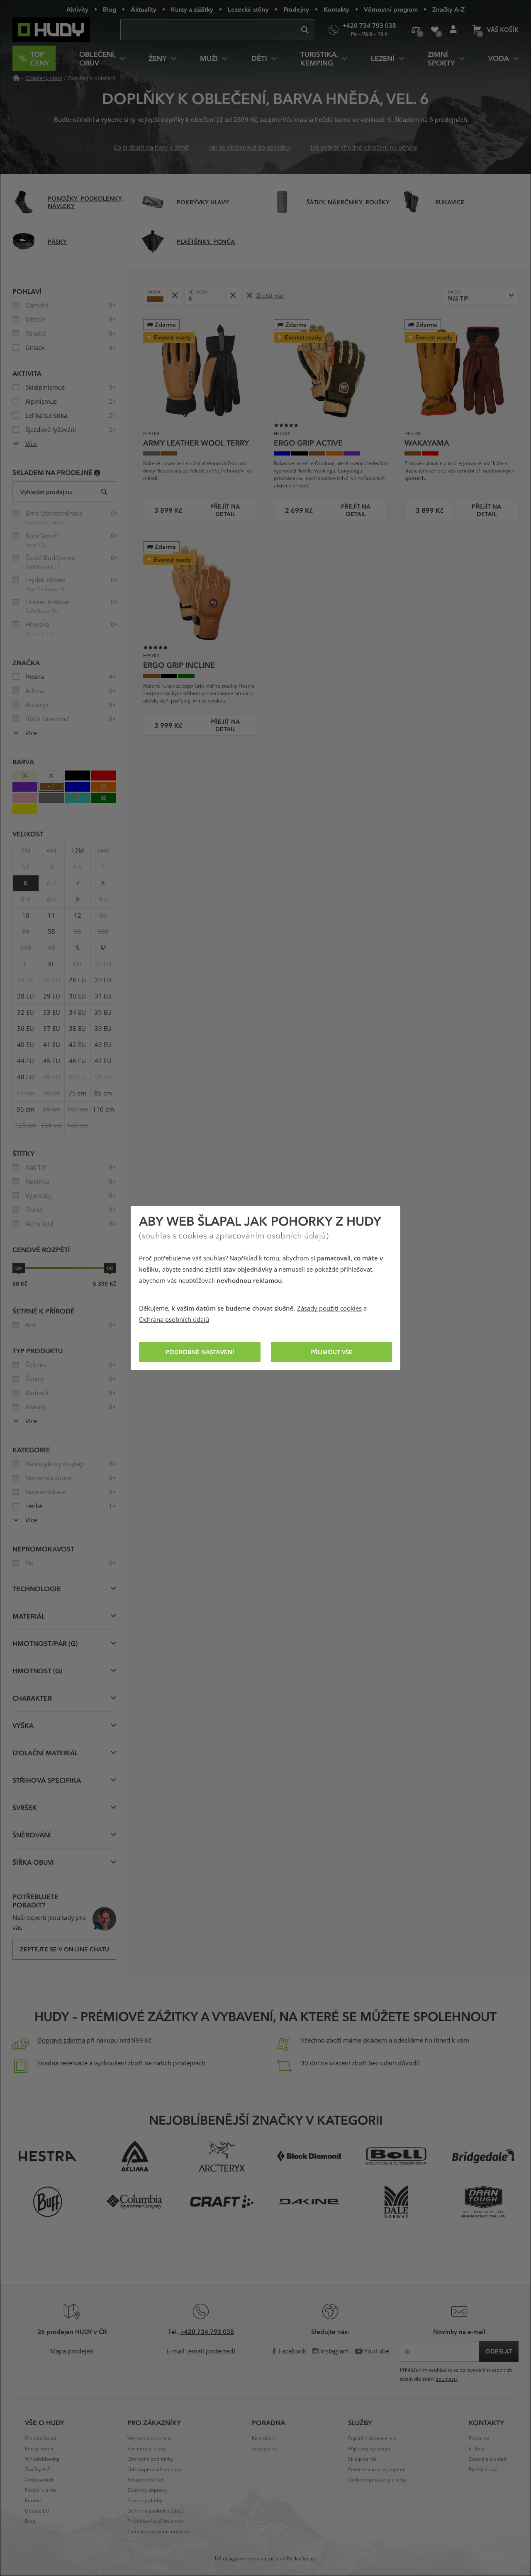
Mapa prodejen (72, 2351)
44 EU (26, 1061)
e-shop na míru (261, 2559)
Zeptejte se (265, 2449)
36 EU (26, 1029)
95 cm (26, 1110)
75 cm (77, 1093)
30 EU (77, 996)
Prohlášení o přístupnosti (156, 2521)
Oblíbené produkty (435, 30)
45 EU (52, 1061)
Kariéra (33, 2501)
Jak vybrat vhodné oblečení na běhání (364, 148)
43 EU (103, 1045)
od (19, 1268)
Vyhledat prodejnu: (46, 492)
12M (77, 851)
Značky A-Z (448, 9)
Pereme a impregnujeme (377, 2469)
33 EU (52, 1013)
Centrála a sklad (487, 2459)
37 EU (52, 1029)
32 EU (26, 1013)
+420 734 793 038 (207, 2331)
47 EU (103, 1061)
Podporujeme (40, 2490)
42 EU (77, 1045)
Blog (110, 9)
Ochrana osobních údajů (174, 1320)
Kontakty (336, 9)
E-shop (477, 2449)
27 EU (103, 980)
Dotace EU (37, 2511)
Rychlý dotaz (483, 2469)
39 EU (103, 1029)
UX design (227, 2559)
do (110, 1268)
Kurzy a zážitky (192, 9)
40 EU (26, 1045)
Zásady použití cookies (329, 1309)
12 (78, 916)
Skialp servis (362, 2459)
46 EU (77, 1061)
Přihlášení (453, 30)
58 (51, 932)
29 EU (52, 996)
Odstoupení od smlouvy (154, 2469)
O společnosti (40, 2438)
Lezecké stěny (248, 9)
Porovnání (416, 30)
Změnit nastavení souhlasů (158, 2532)
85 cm (103, 1093)
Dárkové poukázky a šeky (377, 2480)
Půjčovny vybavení (369, 2449)
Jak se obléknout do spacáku (250, 148)
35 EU (103, 1013)
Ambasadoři (39, 2480)
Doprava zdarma (61, 2040)
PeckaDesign (302, 2559)
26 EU (77, 980)
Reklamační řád (145, 2480)
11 (51, 916)
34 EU (77, 1013)
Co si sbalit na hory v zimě (151, 148)
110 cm (103, 1110)
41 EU (52, 1045)
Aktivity (77, 9)
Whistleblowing (42, 2459)
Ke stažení (264, 2438)
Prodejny (296, 9)
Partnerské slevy (146, 2449)
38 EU (77, 1029)
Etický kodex (39, 2449)
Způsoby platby (145, 2501)
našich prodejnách (179, 2063)
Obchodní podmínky (150, 2459)
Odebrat (174, 295)
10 (26, 916)
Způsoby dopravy (147, 2490)
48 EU (26, 1077)
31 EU (103, 996)
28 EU (26, 996)
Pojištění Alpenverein (372, 2438)
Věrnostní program (391, 9)
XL (52, 964)
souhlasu (446, 2379)
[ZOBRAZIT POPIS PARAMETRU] (97, 472)
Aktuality (144, 9)
